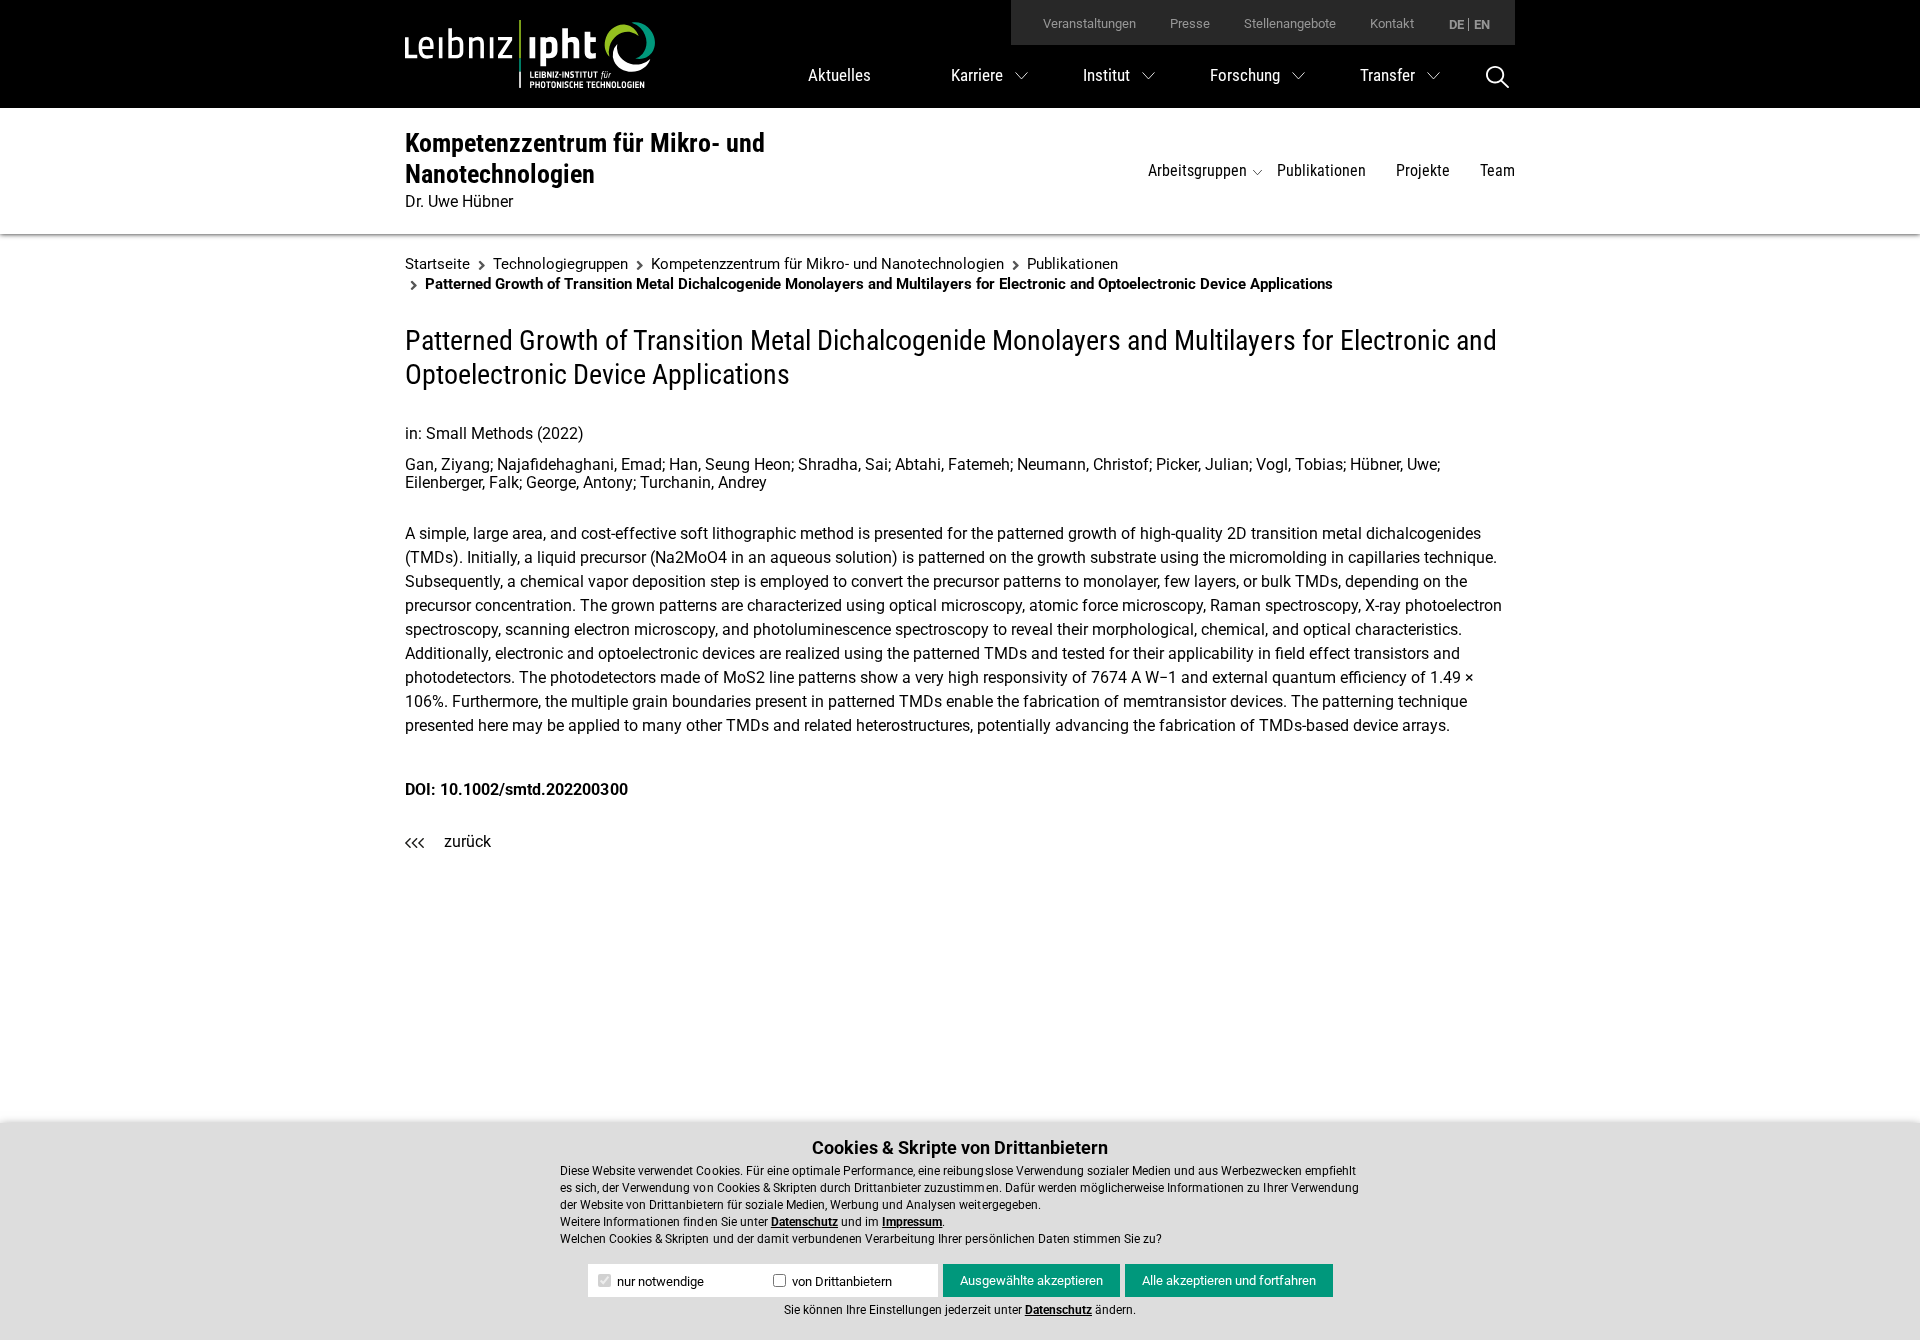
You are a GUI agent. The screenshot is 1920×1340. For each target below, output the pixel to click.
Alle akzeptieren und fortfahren (1229, 1280)
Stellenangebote (1290, 23)
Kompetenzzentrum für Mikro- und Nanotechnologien (585, 158)
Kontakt (1392, 23)
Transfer (1387, 75)
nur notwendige (659, 1281)
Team (1497, 170)
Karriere (977, 75)
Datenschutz (804, 1222)
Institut (1106, 75)
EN (1482, 24)
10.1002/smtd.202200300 (533, 789)
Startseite (437, 264)
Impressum (912, 1222)
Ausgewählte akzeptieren (1031, 1280)
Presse (1190, 23)
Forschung (1245, 75)
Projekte (1423, 170)
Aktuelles (839, 75)
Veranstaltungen (1089, 23)
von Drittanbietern (840, 1281)
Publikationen (1321, 170)
